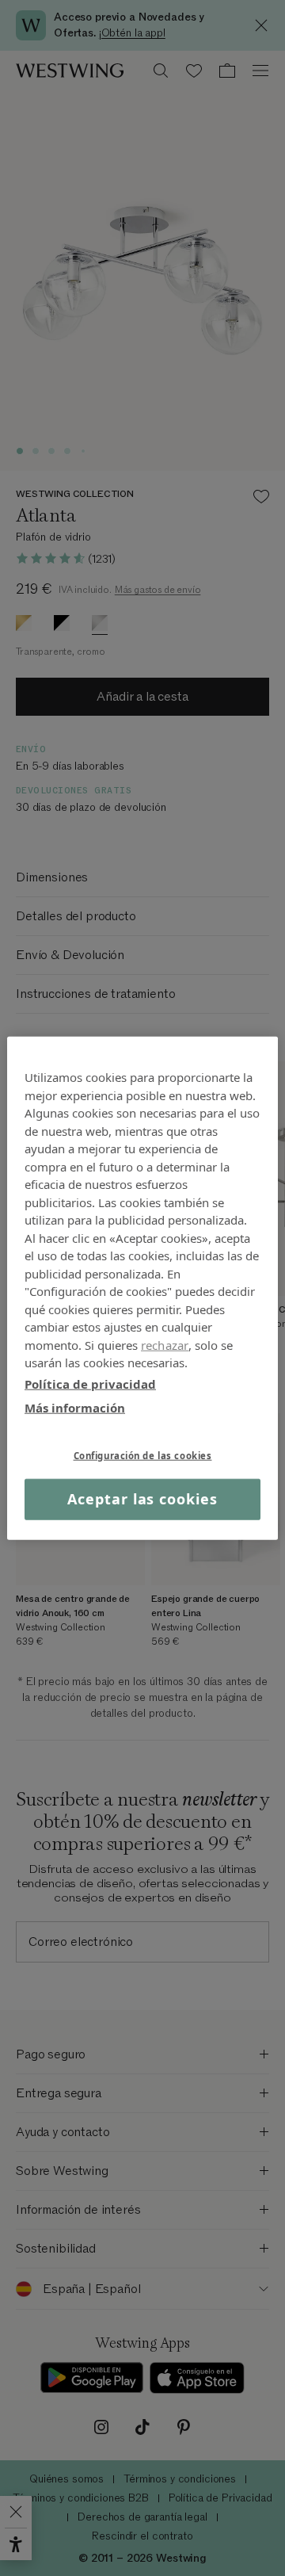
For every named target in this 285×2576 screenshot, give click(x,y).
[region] (142, 1288)
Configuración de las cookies (143, 1455)
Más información (75, 1408)
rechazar (165, 1344)
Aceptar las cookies (142, 1499)
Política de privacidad (90, 1383)
